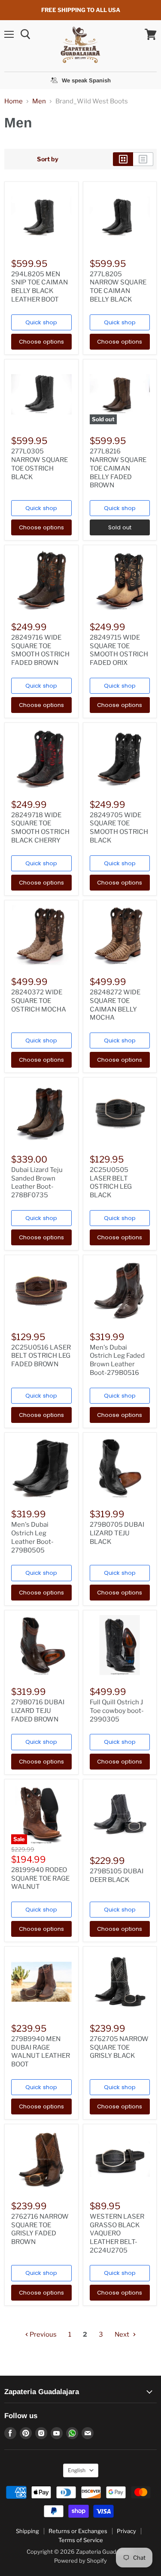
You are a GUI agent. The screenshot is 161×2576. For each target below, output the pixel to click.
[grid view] (123, 159)
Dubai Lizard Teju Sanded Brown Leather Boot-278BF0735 (37, 1182)
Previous (43, 2334)
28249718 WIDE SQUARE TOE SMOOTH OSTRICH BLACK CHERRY (40, 828)
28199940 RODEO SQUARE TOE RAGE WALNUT (40, 1878)
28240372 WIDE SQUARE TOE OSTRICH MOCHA (39, 1001)
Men (39, 101)
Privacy (126, 2531)
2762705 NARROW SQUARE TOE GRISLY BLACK (119, 2047)
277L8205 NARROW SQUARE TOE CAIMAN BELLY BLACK (118, 287)
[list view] (143, 159)
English (77, 2470)
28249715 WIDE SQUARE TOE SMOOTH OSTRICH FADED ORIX (119, 650)
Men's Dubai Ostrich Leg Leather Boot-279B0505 (32, 1537)
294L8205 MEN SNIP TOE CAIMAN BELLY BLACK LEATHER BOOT (39, 287)
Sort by (48, 159)
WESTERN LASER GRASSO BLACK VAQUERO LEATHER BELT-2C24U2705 (117, 2233)
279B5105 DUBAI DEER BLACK (117, 1875)
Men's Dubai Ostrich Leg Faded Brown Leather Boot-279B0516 (117, 1360)
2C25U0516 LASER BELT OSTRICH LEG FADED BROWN (41, 1356)
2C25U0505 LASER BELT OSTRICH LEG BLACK (111, 1182)
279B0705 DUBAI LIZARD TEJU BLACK (117, 1533)
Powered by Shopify (80, 2561)
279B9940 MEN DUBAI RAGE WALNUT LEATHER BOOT (41, 2052)
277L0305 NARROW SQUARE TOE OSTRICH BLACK (39, 464)
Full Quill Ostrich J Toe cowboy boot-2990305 (117, 1711)
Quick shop (41, 322)
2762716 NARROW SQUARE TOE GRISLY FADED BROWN (40, 2229)
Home (14, 101)
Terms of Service (81, 2540)
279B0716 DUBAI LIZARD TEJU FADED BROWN (38, 1711)
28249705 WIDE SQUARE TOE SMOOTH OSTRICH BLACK (119, 828)
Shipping (27, 2531)
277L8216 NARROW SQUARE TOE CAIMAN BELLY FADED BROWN (118, 468)
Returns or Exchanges (78, 2531)
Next (123, 2334)
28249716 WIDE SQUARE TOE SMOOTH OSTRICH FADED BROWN (40, 650)
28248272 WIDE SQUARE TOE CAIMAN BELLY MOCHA (115, 1005)
